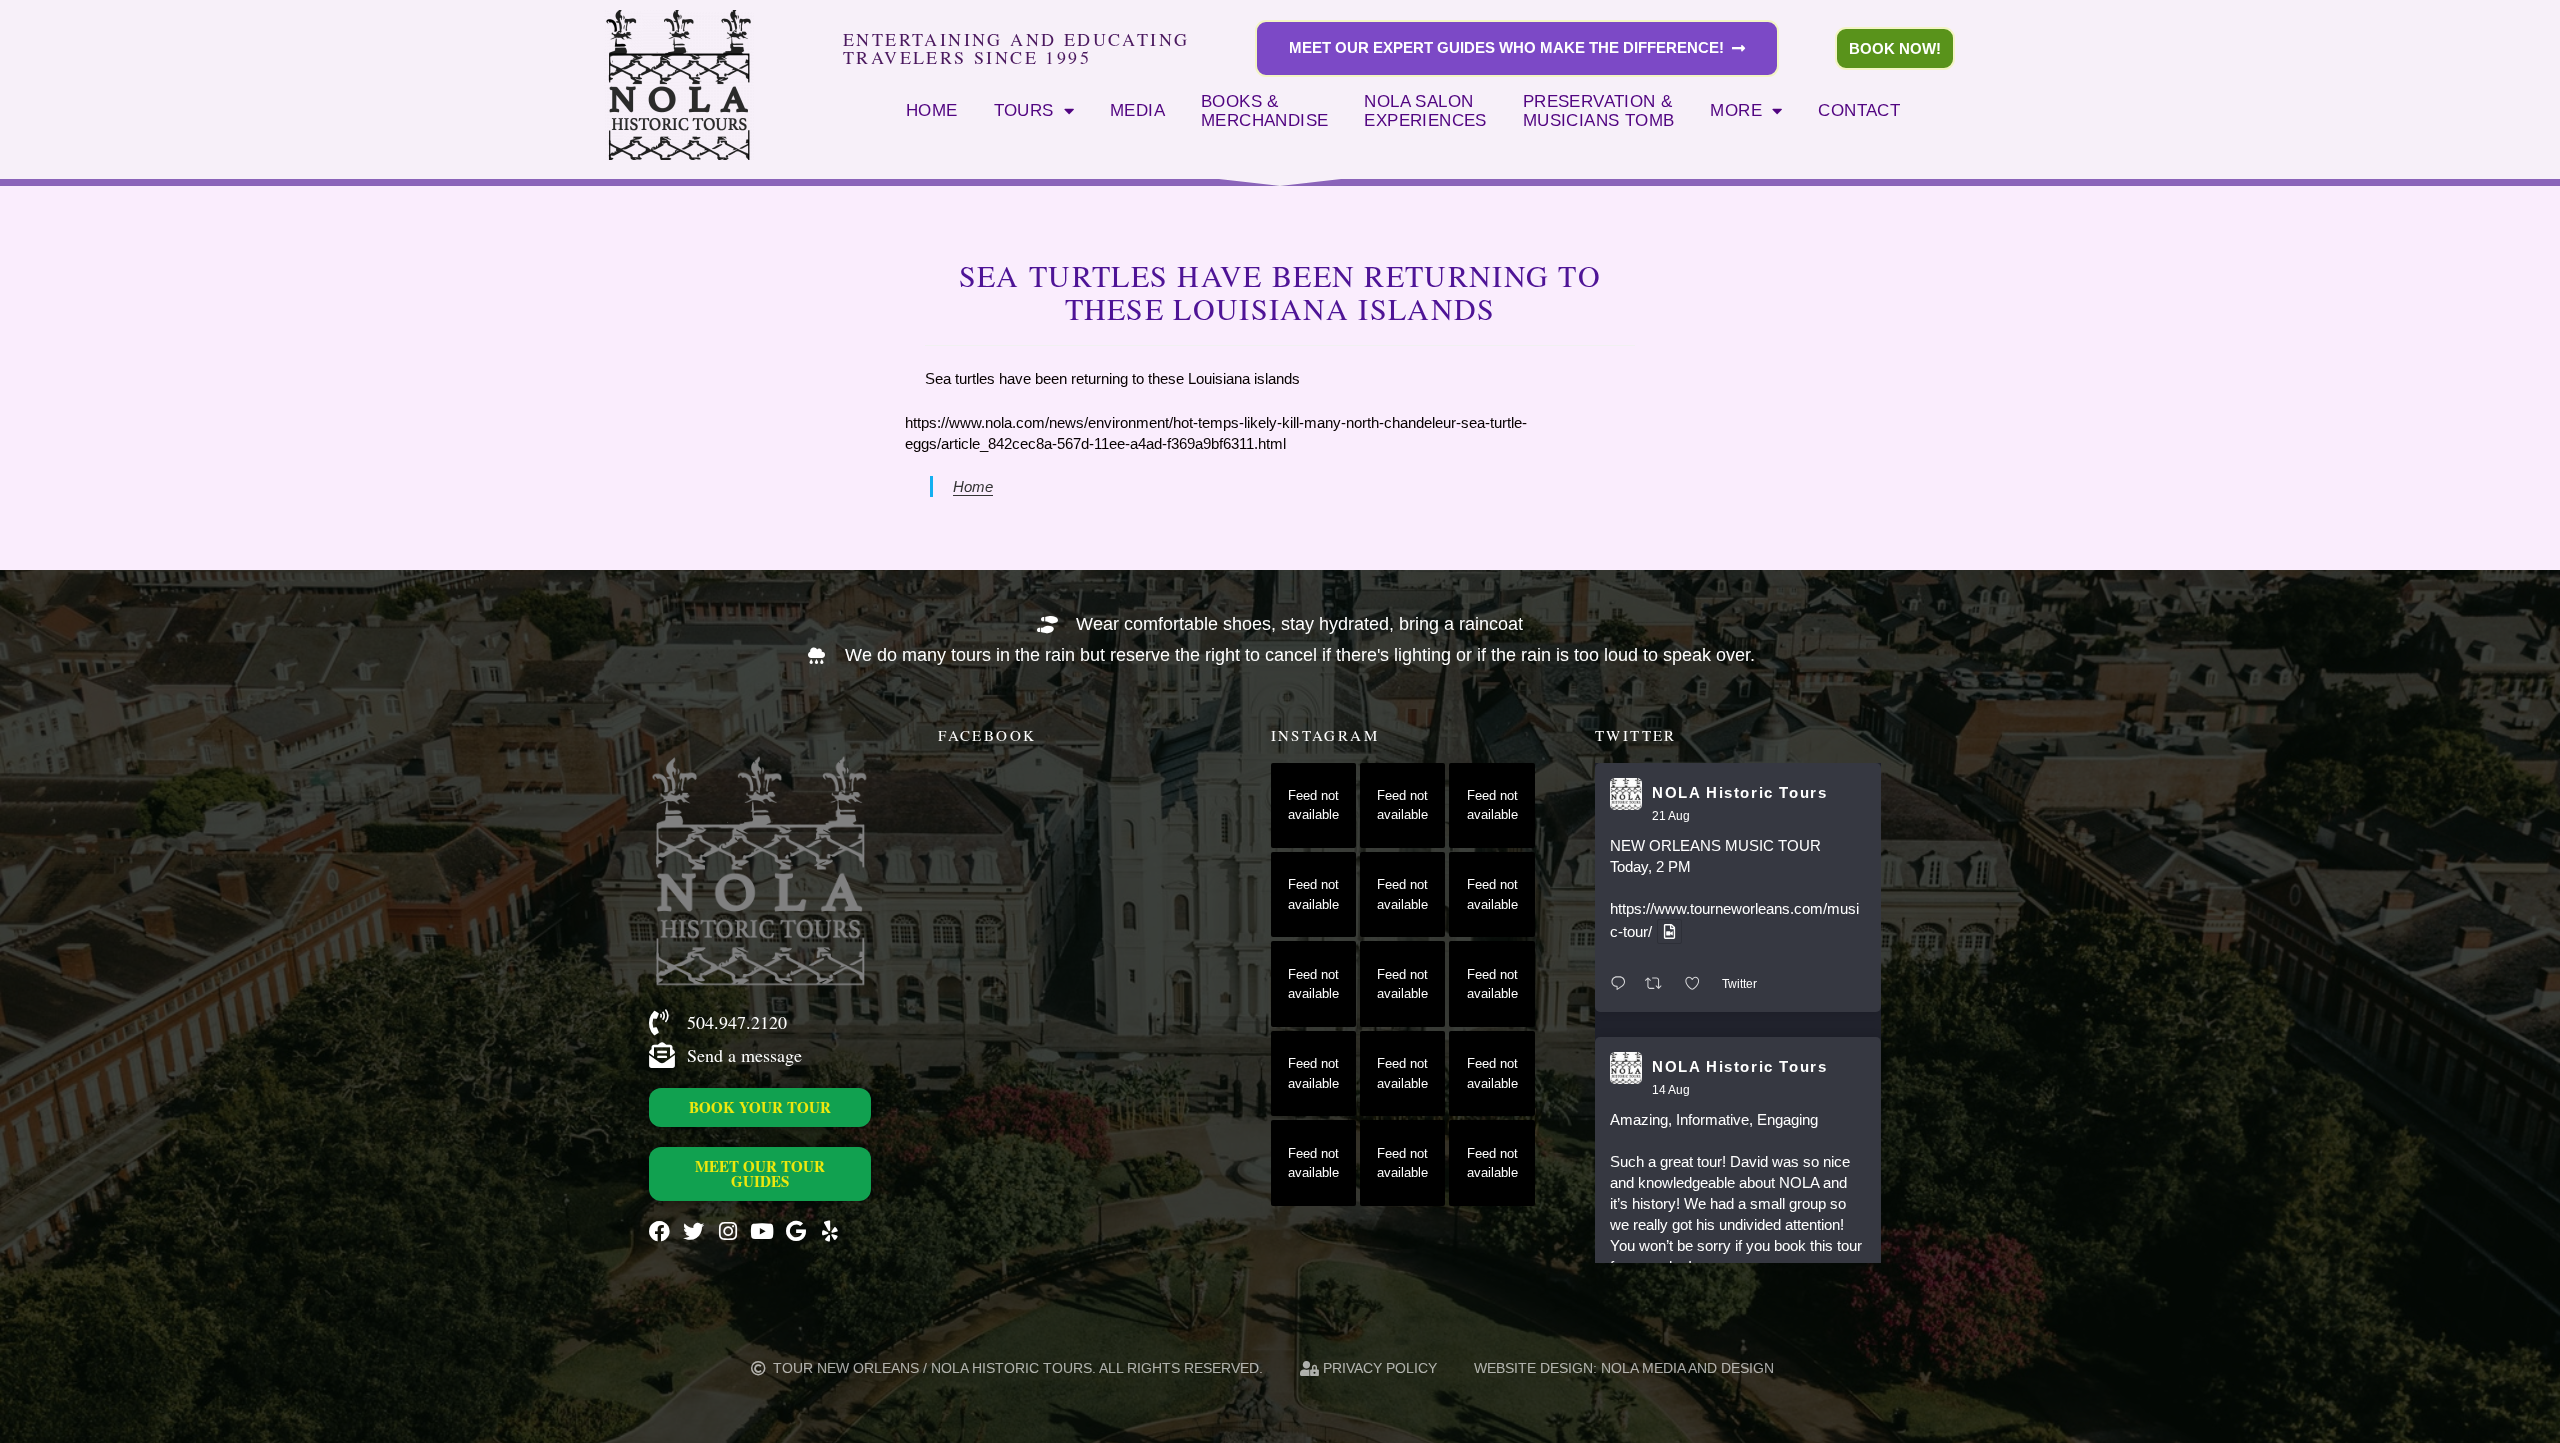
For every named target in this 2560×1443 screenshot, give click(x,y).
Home (932, 110)
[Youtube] (761, 1231)
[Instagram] (727, 1231)
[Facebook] (659, 1231)
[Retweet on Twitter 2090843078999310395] (1659, 984)
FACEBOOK (987, 735)
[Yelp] (829, 1231)
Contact (1859, 110)
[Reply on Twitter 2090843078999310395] (1623, 984)
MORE (1736, 110)
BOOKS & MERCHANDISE (1264, 111)
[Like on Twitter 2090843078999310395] (1698, 984)
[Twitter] (693, 1231)
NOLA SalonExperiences (1425, 111)
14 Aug (1671, 1090)
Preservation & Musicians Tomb (1599, 111)
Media (1137, 110)
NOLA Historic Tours (1739, 792)
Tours (1024, 110)
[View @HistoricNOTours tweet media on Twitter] (1669, 931)
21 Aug (1671, 816)
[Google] (795, 1231)
